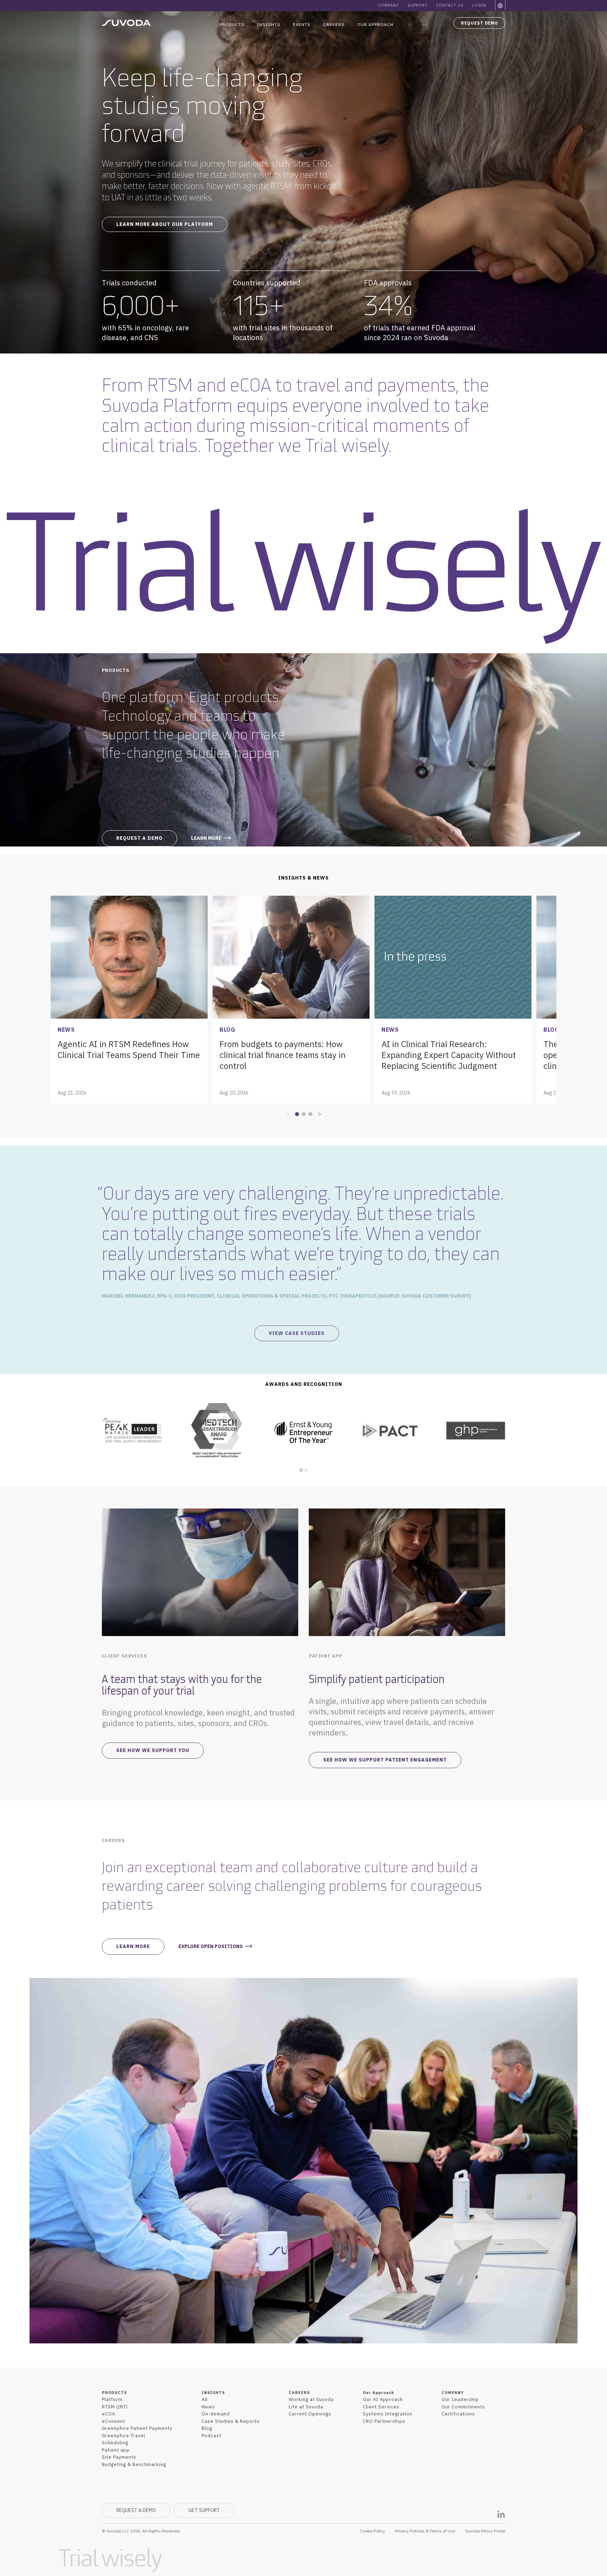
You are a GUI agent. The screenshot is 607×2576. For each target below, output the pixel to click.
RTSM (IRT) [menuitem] (115, 2407)
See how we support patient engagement (385, 1760)
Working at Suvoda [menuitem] (311, 2399)
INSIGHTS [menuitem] (213, 2393)
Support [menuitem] (417, 5)
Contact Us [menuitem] (450, 5)
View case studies (297, 1333)
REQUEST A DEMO (136, 2510)
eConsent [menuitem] (113, 2421)
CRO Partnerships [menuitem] (384, 2421)
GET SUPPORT (204, 2510)
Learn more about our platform (165, 224)
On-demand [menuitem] (216, 2414)
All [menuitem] (205, 2399)
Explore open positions (211, 1946)
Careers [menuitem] (334, 24)
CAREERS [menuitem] (299, 2393)
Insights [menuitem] (269, 24)
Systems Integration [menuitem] (388, 2414)
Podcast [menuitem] (211, 2436)
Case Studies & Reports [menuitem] (231, 2421)
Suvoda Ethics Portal (485, 2531)
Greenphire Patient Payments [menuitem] (137, 2428)
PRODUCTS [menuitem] (114, 2393)
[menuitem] (501, 6)
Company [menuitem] (389, 5)
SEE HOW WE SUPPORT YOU (153, 1750)
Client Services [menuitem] (381, 2407)
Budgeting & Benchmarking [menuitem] (134, 2464)
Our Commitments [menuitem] (463, 2407)
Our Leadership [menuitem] (460, 2399)
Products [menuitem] (232, 24)
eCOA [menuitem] (109, 2414)
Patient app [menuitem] (116, 2450)
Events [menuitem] (302, 24)
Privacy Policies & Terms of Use (425, 2531)
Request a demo (139, 838)
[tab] (301, 1470)
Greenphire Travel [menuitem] (123, 2436)
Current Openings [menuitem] (310, 2414)
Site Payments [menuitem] (119, 2457)
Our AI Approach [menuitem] (383, 2399)
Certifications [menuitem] (458, 2414)
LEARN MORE (206, 838)
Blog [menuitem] (207, 2428)
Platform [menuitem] (112, 2399)
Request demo (479, 23)
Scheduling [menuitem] (115, 2443)
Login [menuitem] (479, 5)
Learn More (133, 1946)
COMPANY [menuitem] (453, 2393)
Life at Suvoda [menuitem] (306, 2407)
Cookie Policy (372, 2531)
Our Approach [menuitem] (375, 24)
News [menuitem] (208, 2407)
